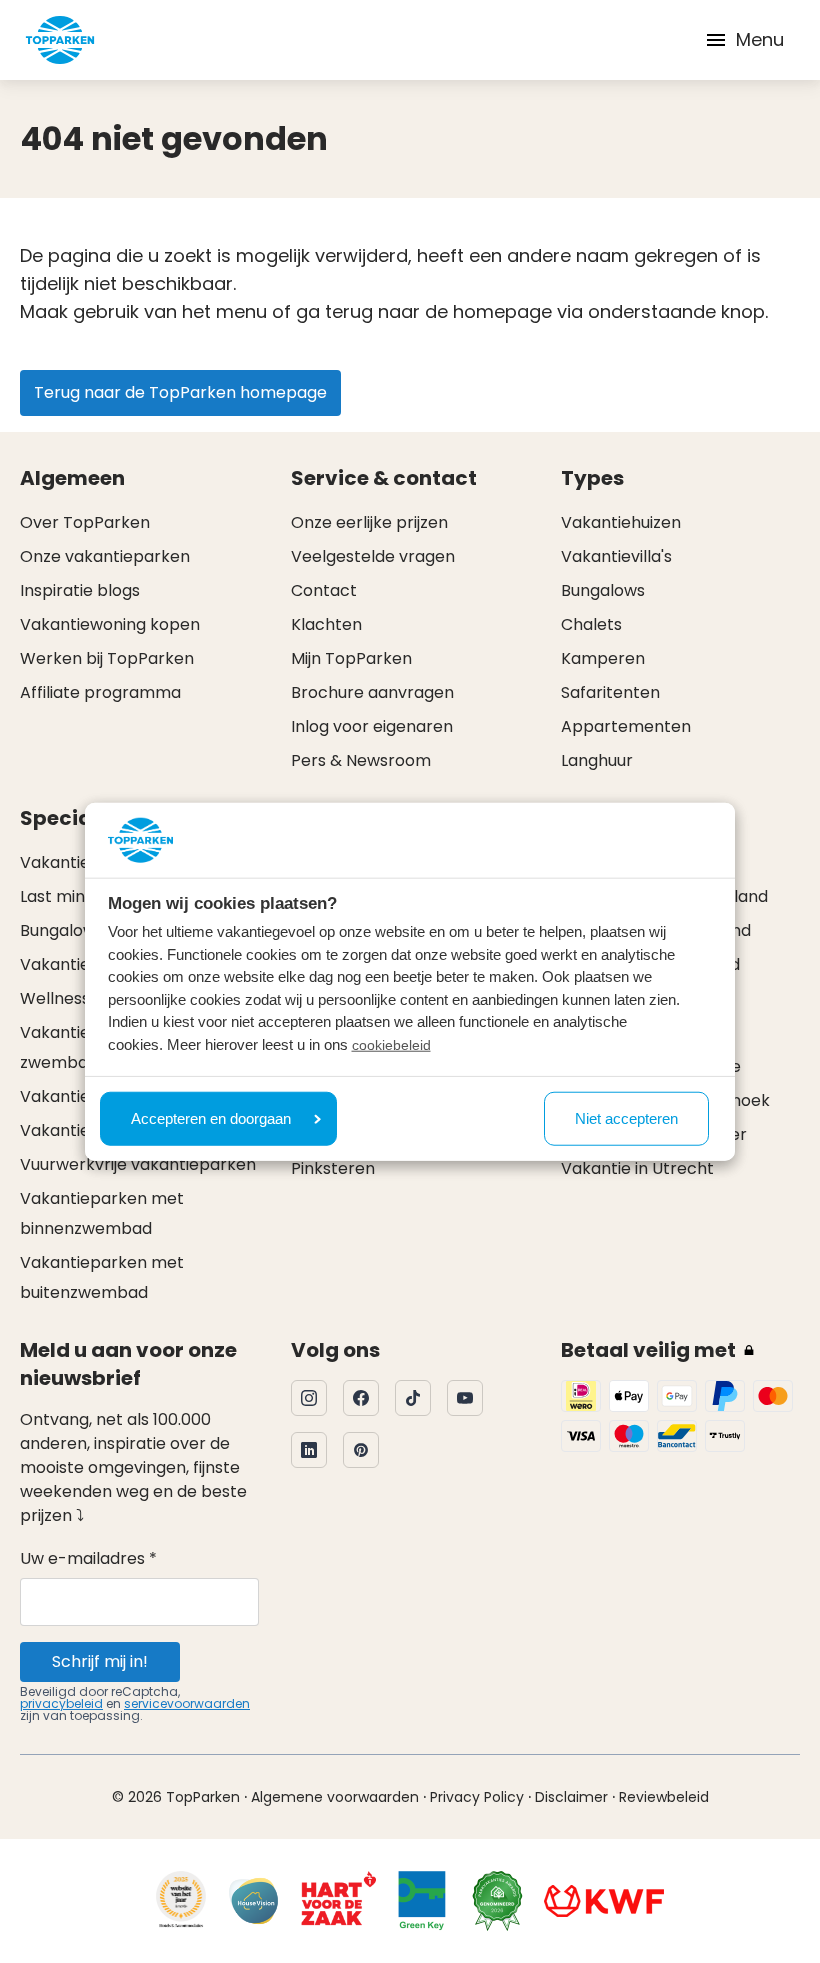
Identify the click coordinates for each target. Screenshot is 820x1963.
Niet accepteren (626, 1117)
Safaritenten (610, 692)
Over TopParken (85, 522)
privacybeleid (61, 1703)
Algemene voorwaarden (335, 1797)
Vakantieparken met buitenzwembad (102, 1277)
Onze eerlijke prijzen (369, 522)
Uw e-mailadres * (88, 1558)
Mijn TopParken (351, 658)
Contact (324, 590)
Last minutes (69, 896)
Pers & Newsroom (361, 760)
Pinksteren (333, 1168)
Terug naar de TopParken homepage (180, 392)
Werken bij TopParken (107, 658)
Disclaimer (571, 1797)
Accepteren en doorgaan (211, 1117)
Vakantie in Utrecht (637, 1168)
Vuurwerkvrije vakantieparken (138, 1164)
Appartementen (626, 726)
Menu (760, 39)
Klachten (326, 624)
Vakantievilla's (616, 556)
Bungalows (603, 590)
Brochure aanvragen (372, 692)
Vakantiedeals (76, 862)
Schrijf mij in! (100, 1661)
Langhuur (597, 760)
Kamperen (603, 658)
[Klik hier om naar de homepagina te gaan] (60, 40)
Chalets (591, 624)
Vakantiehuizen (621, 522)
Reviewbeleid (664, 1797)
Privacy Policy (477, 1797)
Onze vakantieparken (105, 556)
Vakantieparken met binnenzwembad (102, 1213)
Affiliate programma (100, 692)
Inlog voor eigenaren (372, 726)
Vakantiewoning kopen (110, 624)
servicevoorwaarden (187, 1703)
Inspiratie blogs (80, 590)
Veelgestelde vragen (373, 556)
